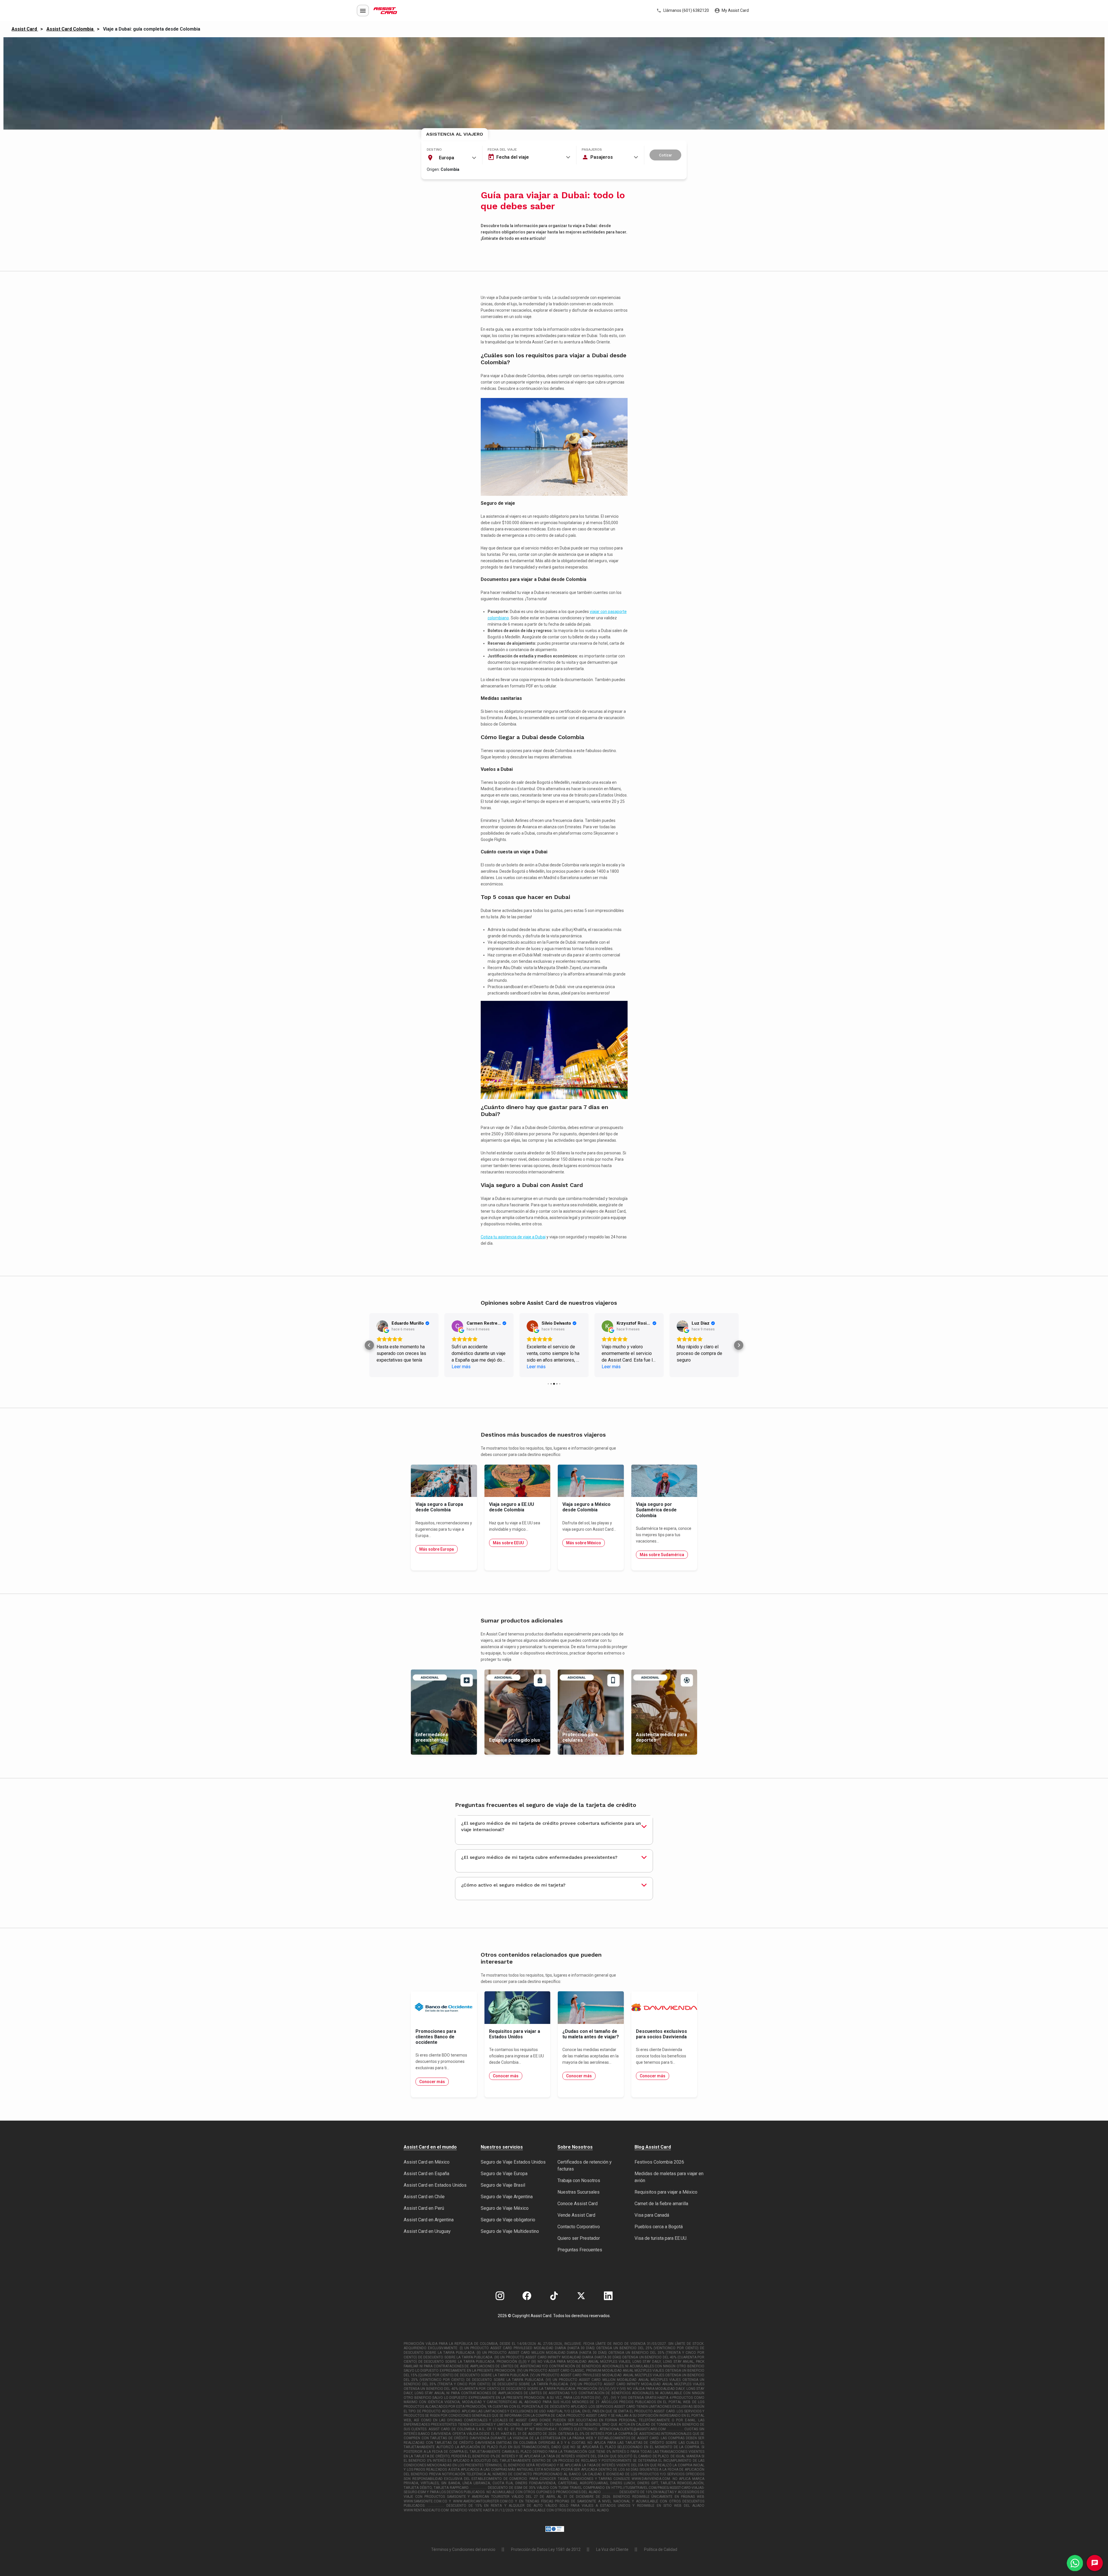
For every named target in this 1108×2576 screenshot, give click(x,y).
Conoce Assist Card (578, 2204)
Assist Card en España (426, 2174)
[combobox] (452, 158)
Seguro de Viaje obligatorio (508, 2220)
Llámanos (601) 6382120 (686, 10)
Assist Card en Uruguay (427, 2231)
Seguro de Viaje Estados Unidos (513, 2162)
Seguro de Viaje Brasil (503, 2185)
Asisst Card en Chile (424, 2197)
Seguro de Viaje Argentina (507, 2197)
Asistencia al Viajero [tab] (455, 134)
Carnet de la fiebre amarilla (661, 2204)
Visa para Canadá (652, 2215)
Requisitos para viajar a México (666, 2192)
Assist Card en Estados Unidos (435, 2185)
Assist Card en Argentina (429, 2220)
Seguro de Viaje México (505, 2208)
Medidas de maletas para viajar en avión (669, 2177)
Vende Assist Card (576, 2215)
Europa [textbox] (447, 158)
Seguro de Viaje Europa (504, 2174)
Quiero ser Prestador (579, 2238)
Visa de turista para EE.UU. (661, 2238)
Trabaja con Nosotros (579, 2180)
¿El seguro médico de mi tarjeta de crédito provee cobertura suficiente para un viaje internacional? (551, 1826)
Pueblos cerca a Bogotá (659, 2227)
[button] (369, 1345)
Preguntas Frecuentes (580, 2250)
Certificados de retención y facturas (585, 2165)
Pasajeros (592, 149)
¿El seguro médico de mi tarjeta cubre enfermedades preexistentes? (539, 1857)
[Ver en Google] (382, 1326)
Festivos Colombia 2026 (659, 2162)
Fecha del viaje (502, 149)
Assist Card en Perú (424, 2208)
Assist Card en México (427, 2162)
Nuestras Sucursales (579, 2192)
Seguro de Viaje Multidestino (510, 2231)
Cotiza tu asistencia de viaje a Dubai (513, 1237)
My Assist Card (735, 10)
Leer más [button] (386, 1367)
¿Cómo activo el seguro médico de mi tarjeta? (513, 1885)
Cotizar (666, 155)
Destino (434, 149)
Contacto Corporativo (579, 2227)
